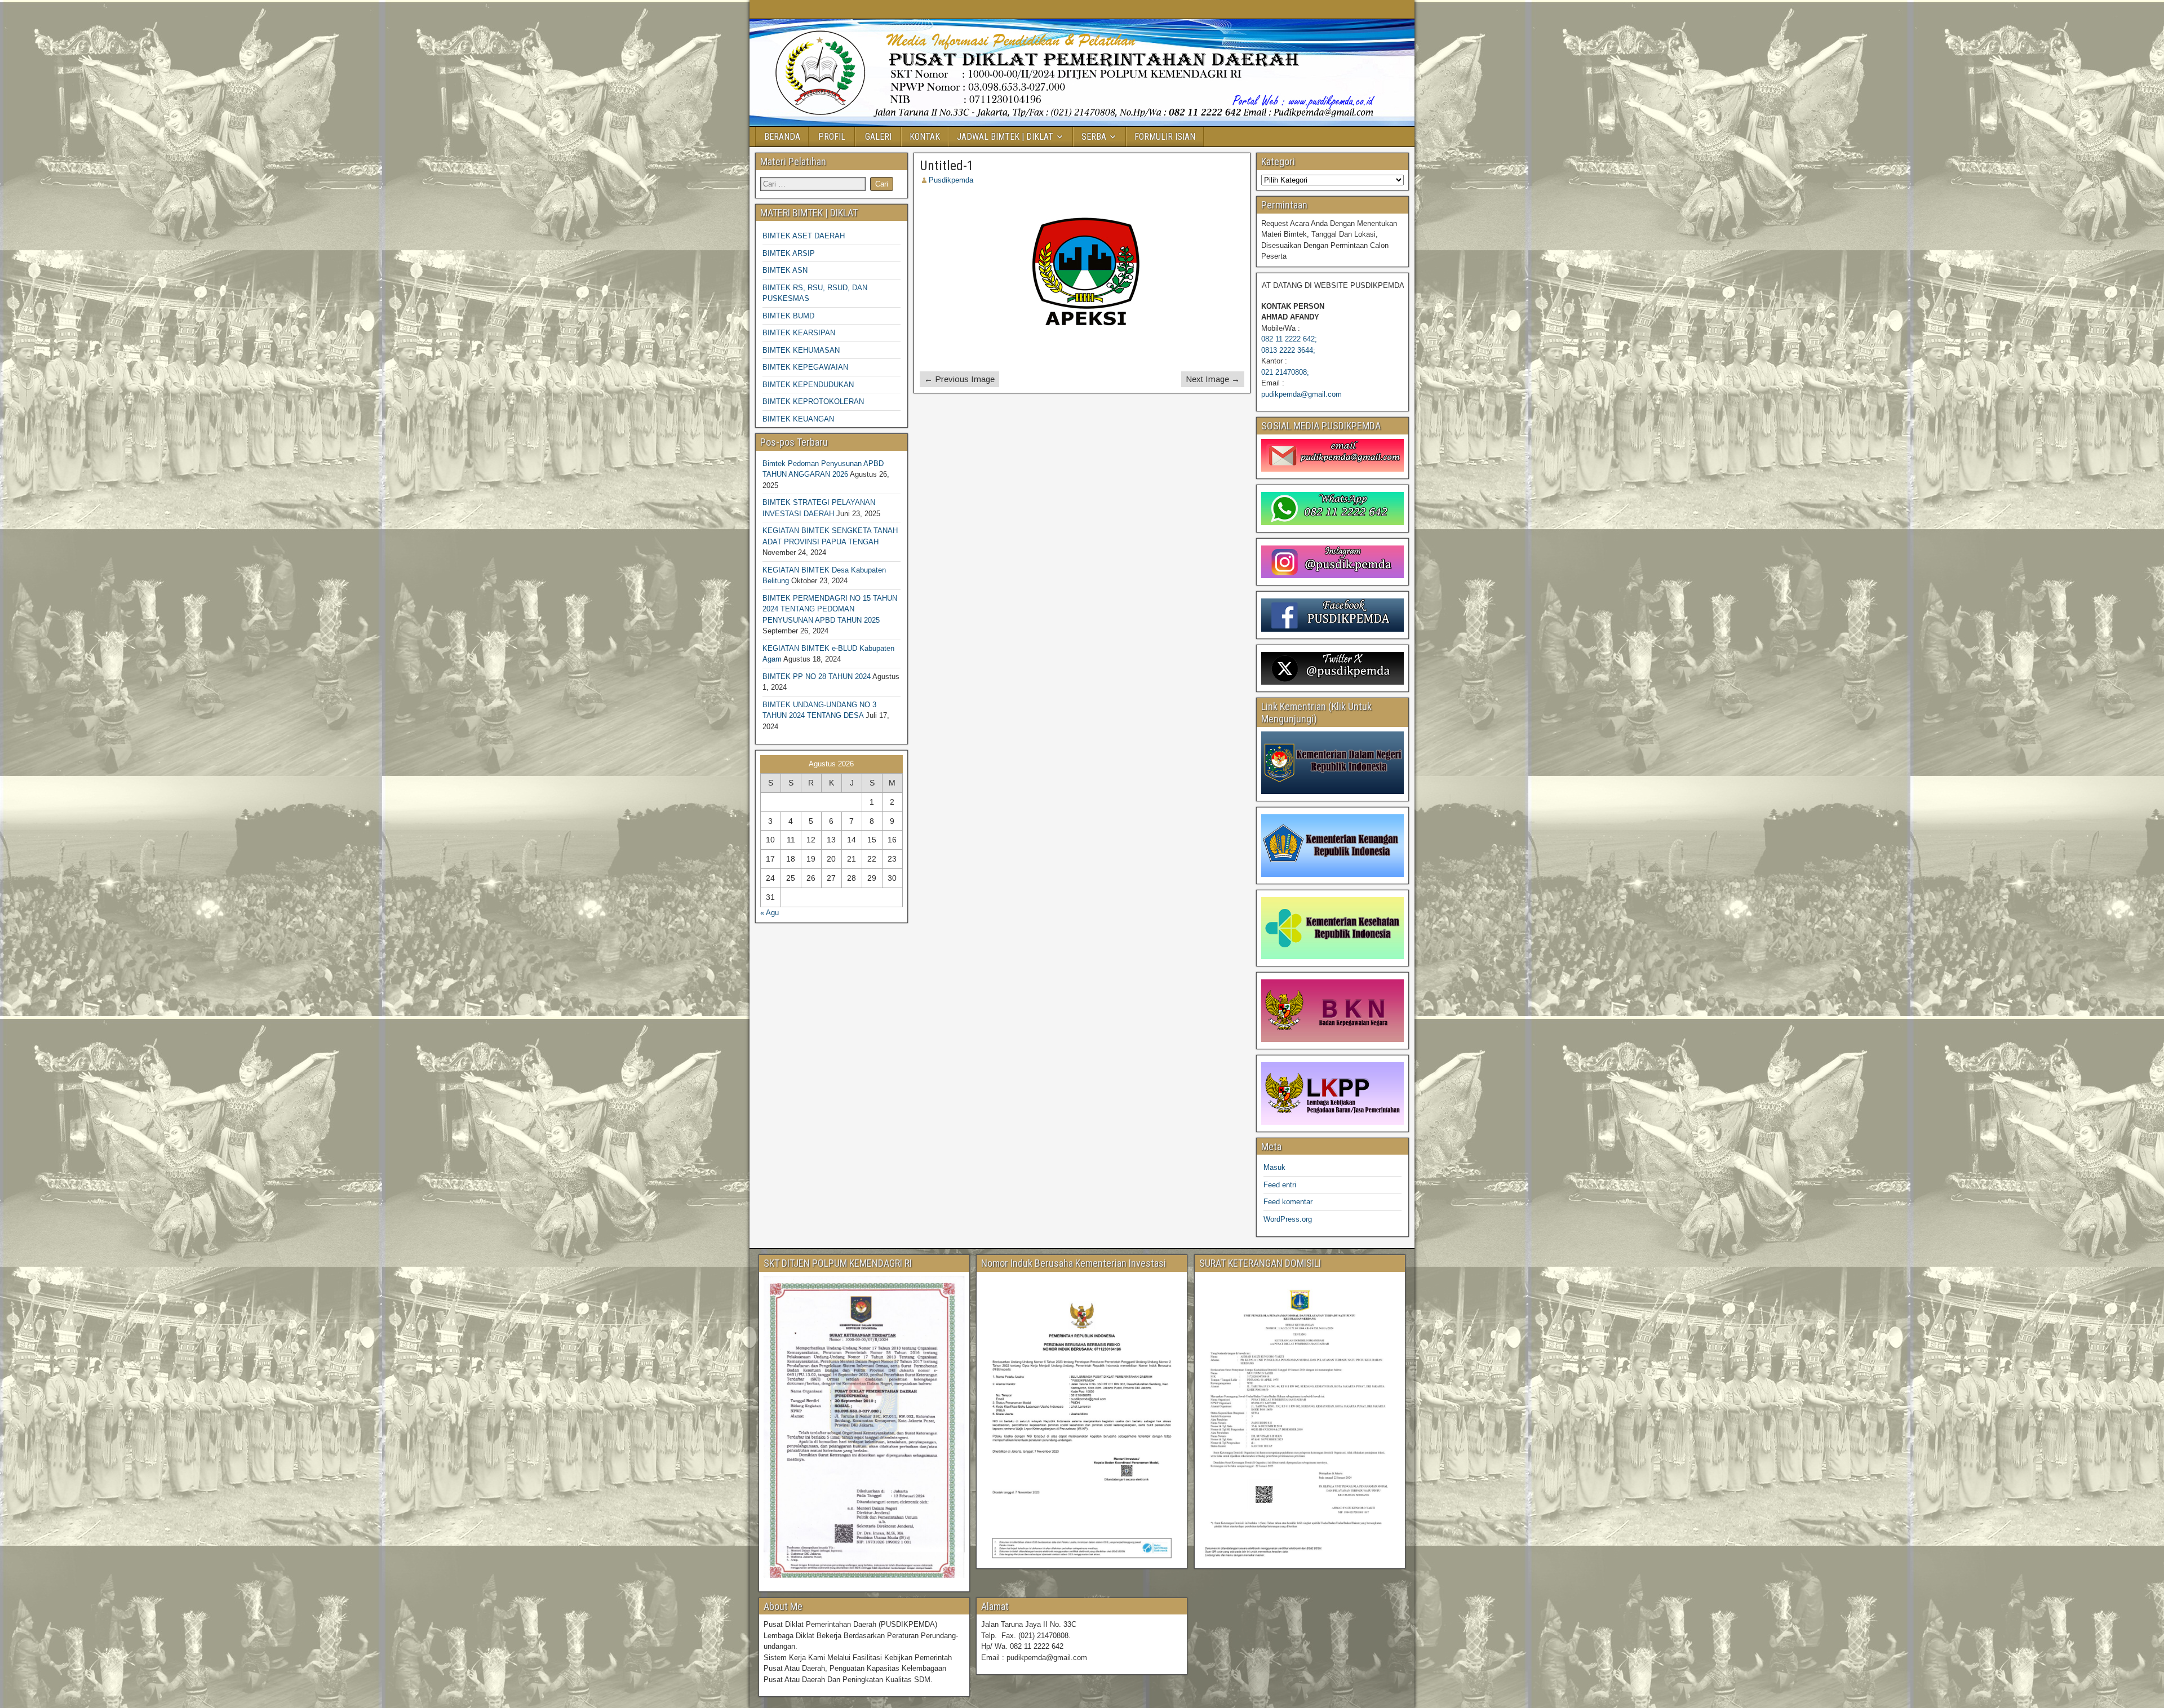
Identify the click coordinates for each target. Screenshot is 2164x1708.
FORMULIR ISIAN (1165, 137)
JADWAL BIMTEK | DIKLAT (1005, 137)
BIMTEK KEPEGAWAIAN (805, 367)
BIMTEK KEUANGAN (798, 419)
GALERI (878, 137)
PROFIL (832, 137)
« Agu (770, 913)
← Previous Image (959, 379)
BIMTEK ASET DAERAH (804, 236)
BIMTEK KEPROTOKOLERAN (813, 402)
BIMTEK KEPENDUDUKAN (808, 385)
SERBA (1094, 137)
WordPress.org (1288, 1219)
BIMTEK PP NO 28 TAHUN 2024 (817, 676)
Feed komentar (1288, 1202)
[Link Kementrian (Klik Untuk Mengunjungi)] (1332, 763)
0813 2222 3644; (1288, 350)
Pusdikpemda (951, 180)
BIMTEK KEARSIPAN (799, 333)
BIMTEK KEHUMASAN (801, 350)
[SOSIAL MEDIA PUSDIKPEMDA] (1332, 455)
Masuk (1274, 1167)
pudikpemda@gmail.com (1301, 394)
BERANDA (782, 137)
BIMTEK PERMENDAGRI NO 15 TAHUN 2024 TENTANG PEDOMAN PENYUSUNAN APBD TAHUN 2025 (830, 609)
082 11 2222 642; (1289, 339)
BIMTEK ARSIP (789, 253)
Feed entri (1280, 1185)
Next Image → (1213, 379)
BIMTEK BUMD (788, 316)
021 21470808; (1285, 372)
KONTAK (925, 137)
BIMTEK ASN (785, 270)
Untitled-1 (947, 166)
